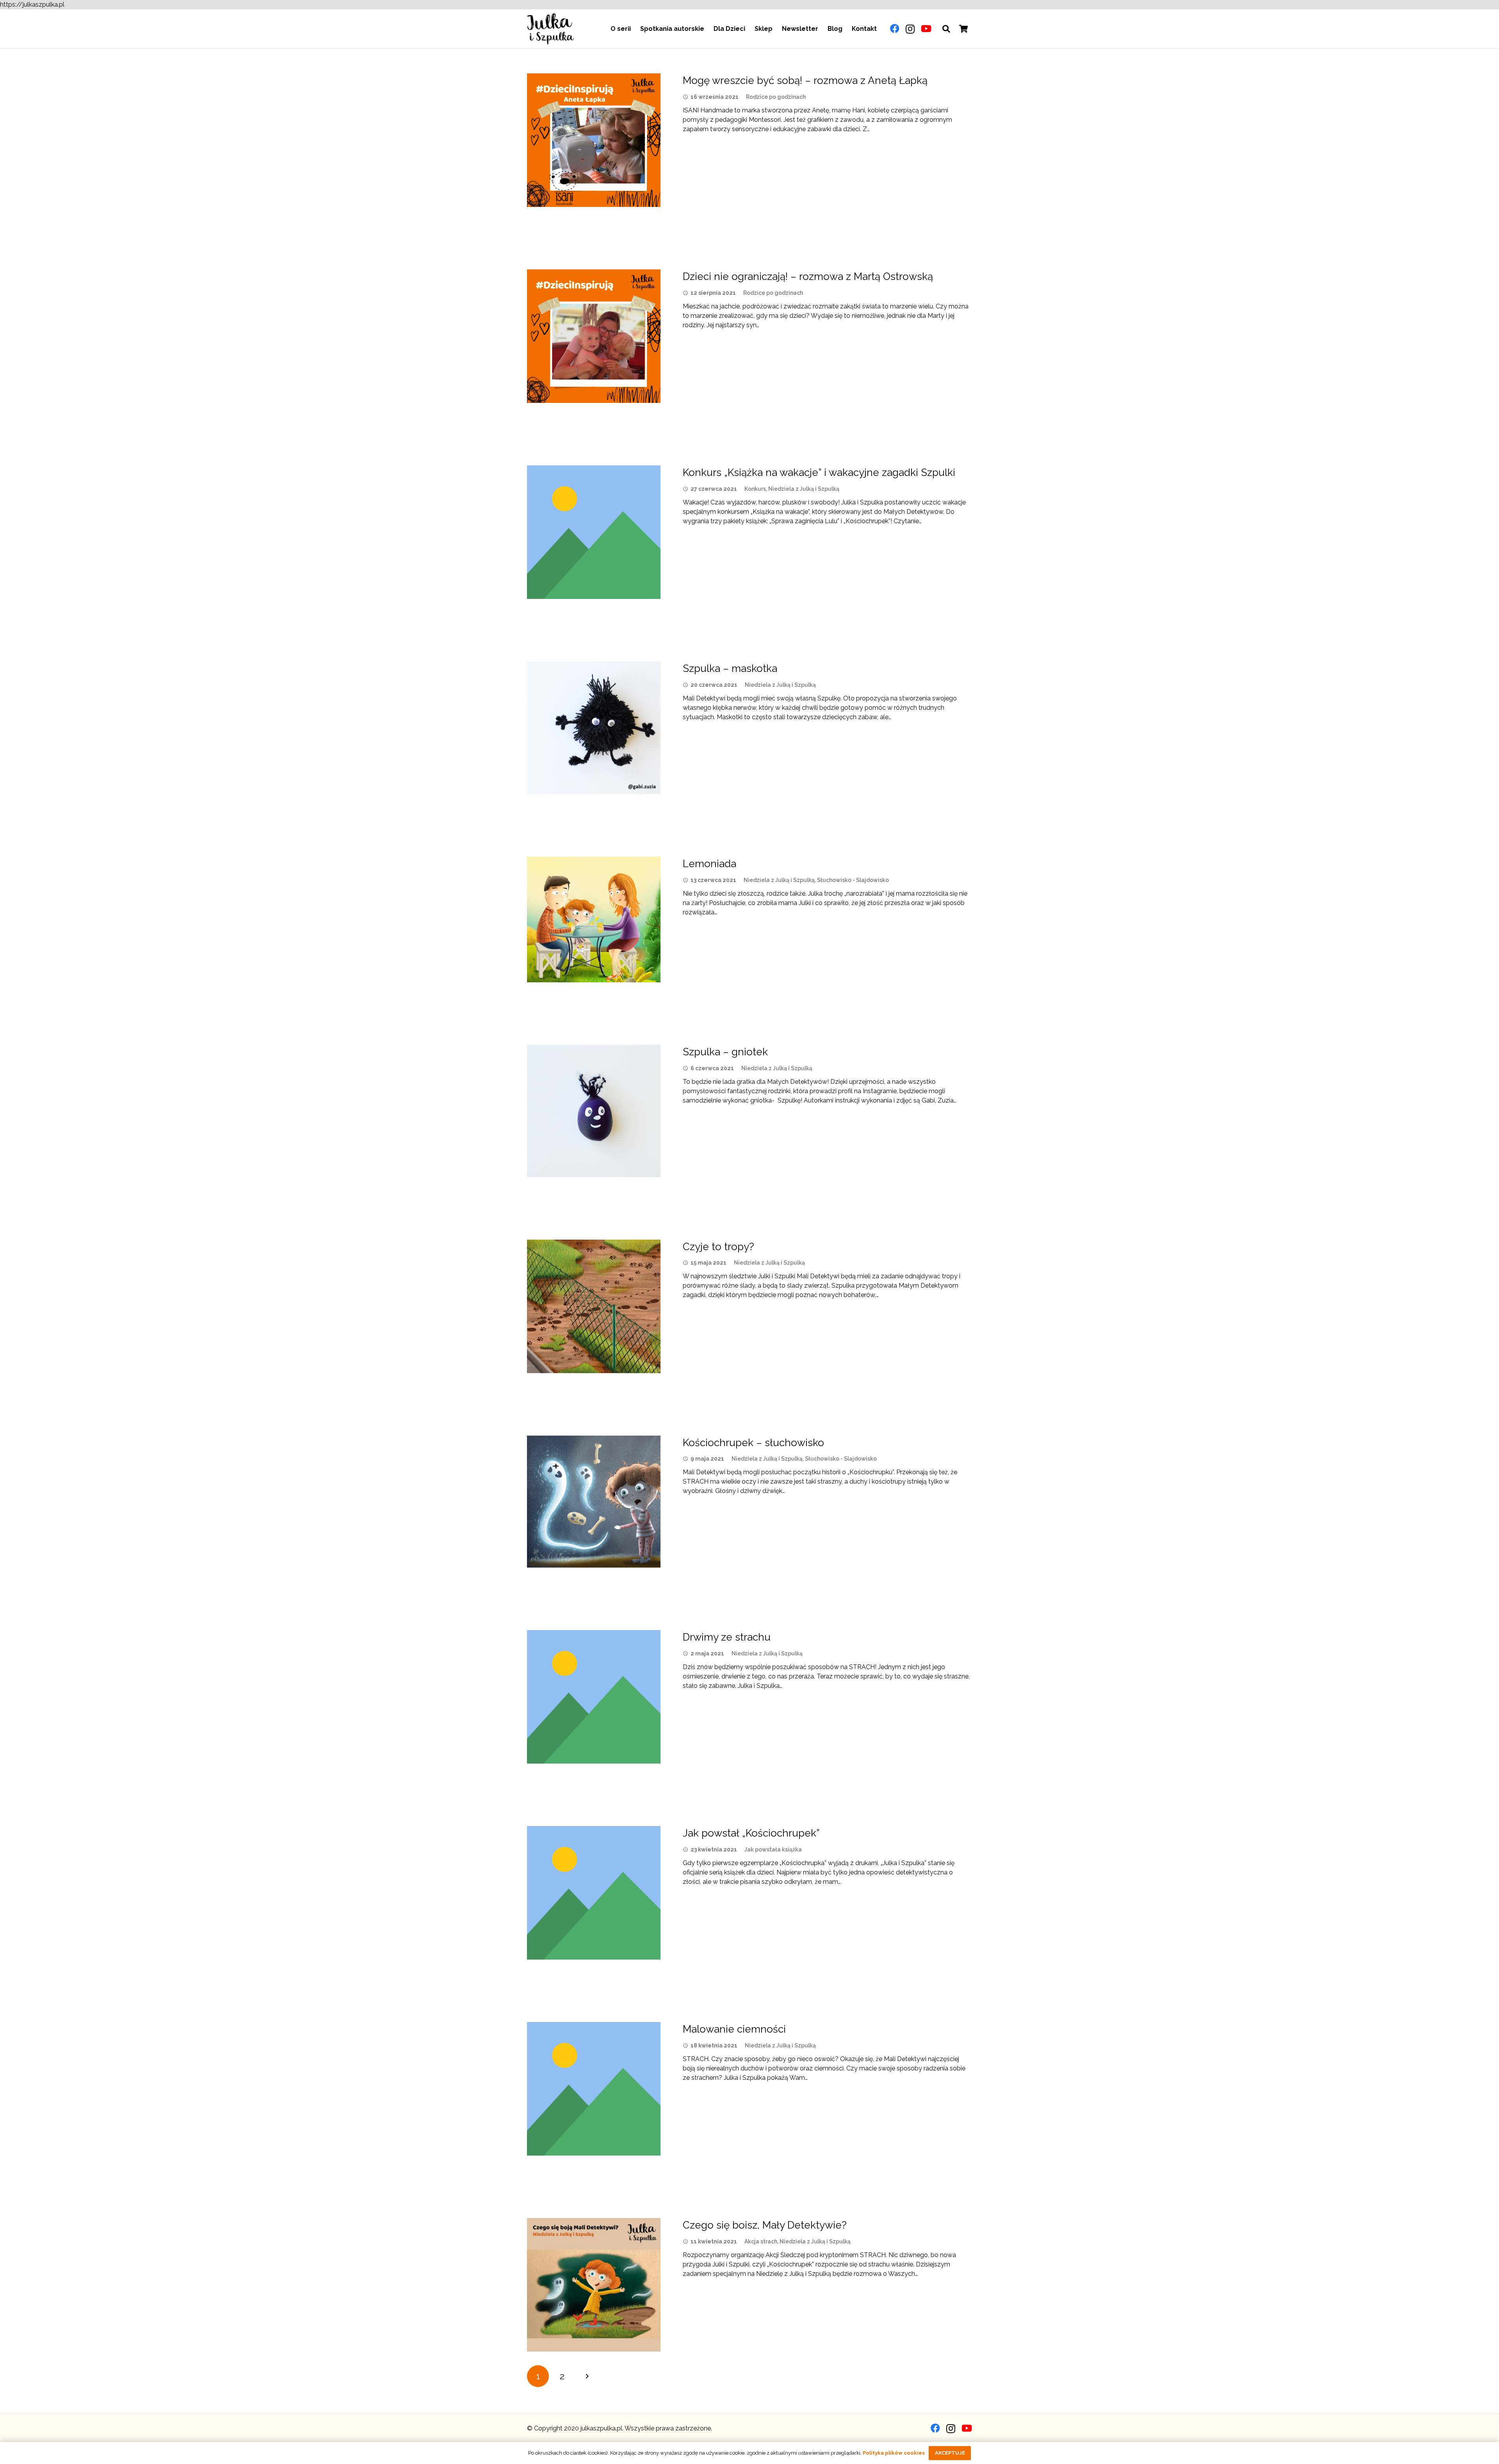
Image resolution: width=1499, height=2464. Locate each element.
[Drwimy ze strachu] (594, 1697)
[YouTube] (926, 29)
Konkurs (755, 489)
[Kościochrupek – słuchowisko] (594, 1502)
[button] (946, 29)
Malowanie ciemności (734, 2029)
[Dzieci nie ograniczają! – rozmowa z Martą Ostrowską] (594, 336)
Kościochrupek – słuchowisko (753, 1443)
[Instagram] (910, 29)
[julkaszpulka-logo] (550, 29)
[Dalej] (587, 2376)
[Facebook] (895, 29)
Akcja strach (761, 2241)
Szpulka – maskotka (730, 668)
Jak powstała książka (773, 1849)
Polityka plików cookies (894, 2453)
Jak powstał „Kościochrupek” (751, 1833)
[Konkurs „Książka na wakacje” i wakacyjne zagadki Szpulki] (594, 532)
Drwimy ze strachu (727, 1637)
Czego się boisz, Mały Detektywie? (765, 2225)
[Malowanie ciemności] (594, 2089)
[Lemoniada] (594, 919)
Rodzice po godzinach (776, 97)
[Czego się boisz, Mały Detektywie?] (594, 2285)
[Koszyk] (963, 29)
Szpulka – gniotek (725, 1052)
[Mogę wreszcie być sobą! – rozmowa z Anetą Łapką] (594, 140)
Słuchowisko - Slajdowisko (853, 880)
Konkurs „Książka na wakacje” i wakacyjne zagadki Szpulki (819, 472)
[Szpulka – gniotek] (594, 1111)
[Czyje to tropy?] (594, 1306)
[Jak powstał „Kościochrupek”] (594, 1893)
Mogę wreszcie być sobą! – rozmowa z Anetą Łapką (805, 80)
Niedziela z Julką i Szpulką (804, 489)
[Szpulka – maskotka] (594, 728)
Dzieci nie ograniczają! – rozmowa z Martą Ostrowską (808, 276)
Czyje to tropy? (718, 1247)
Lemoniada (709, 864)
